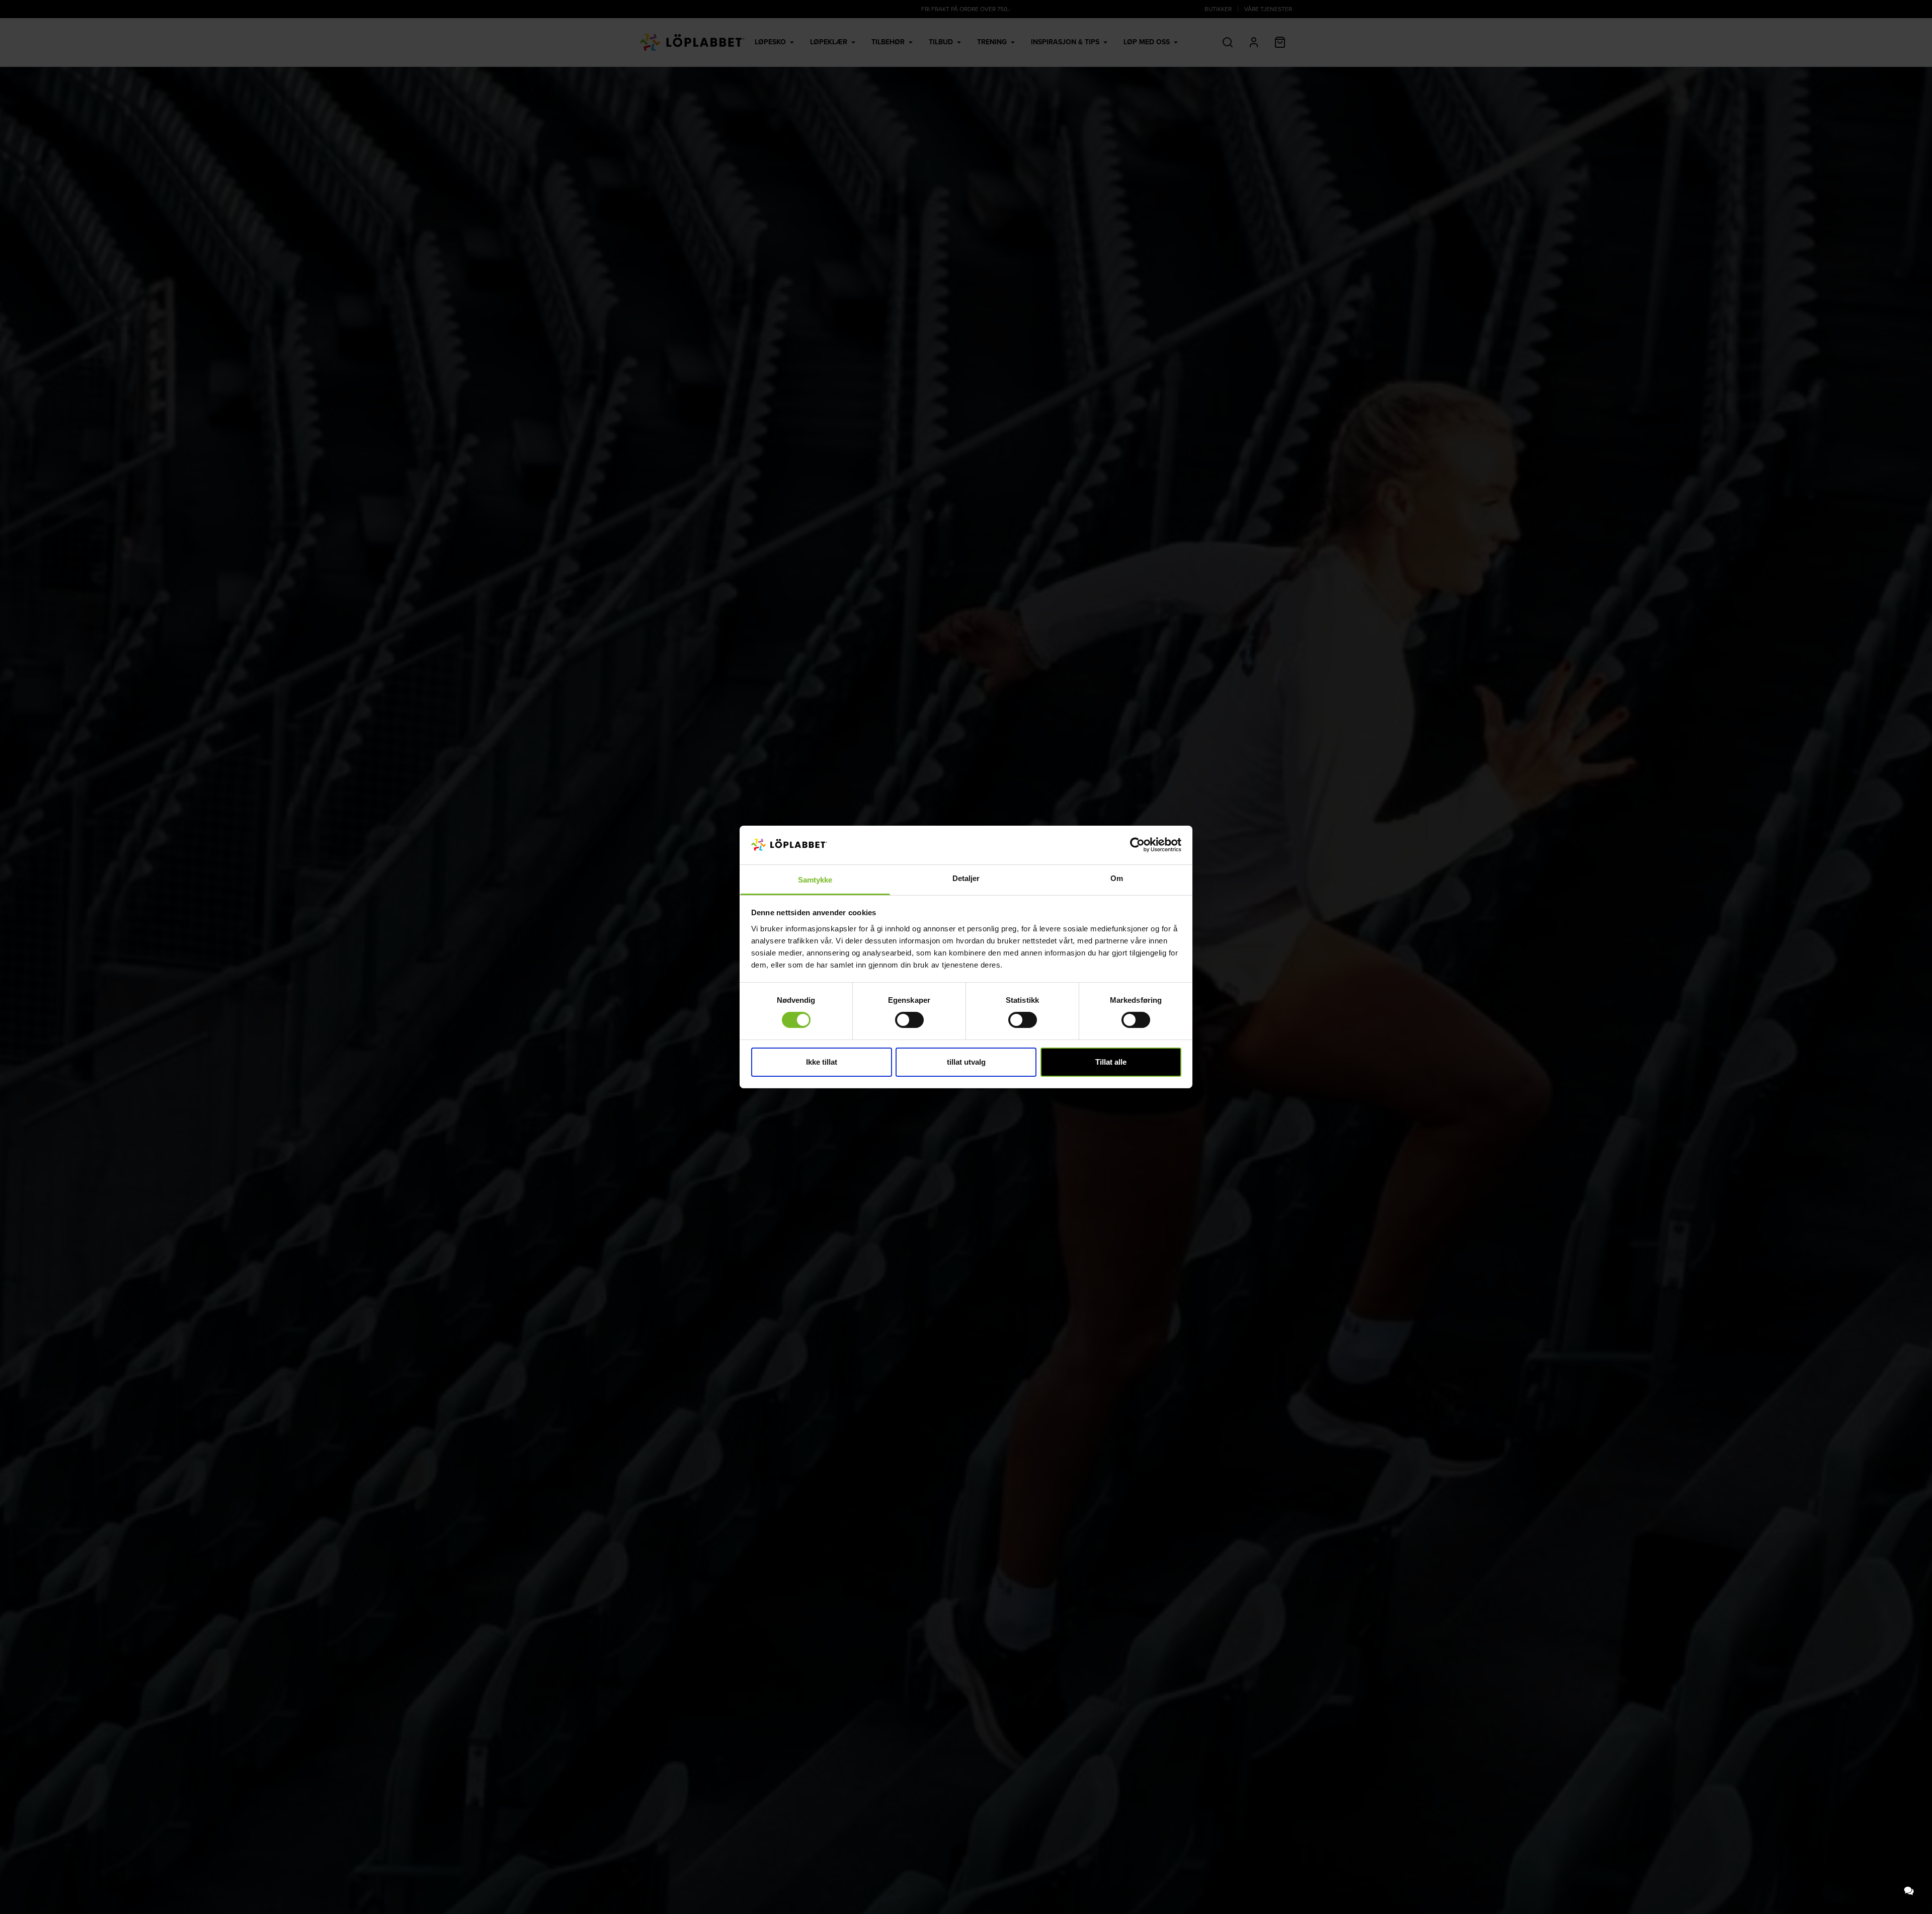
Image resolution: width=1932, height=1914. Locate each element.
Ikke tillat (822, 1062)
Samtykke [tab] (815, 880)
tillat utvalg (966, 1062)
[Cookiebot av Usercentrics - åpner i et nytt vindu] (1137, 845)
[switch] (909, 1020)
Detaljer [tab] (966, 878)
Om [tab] (1117, 878)
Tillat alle (1111, 1062)
